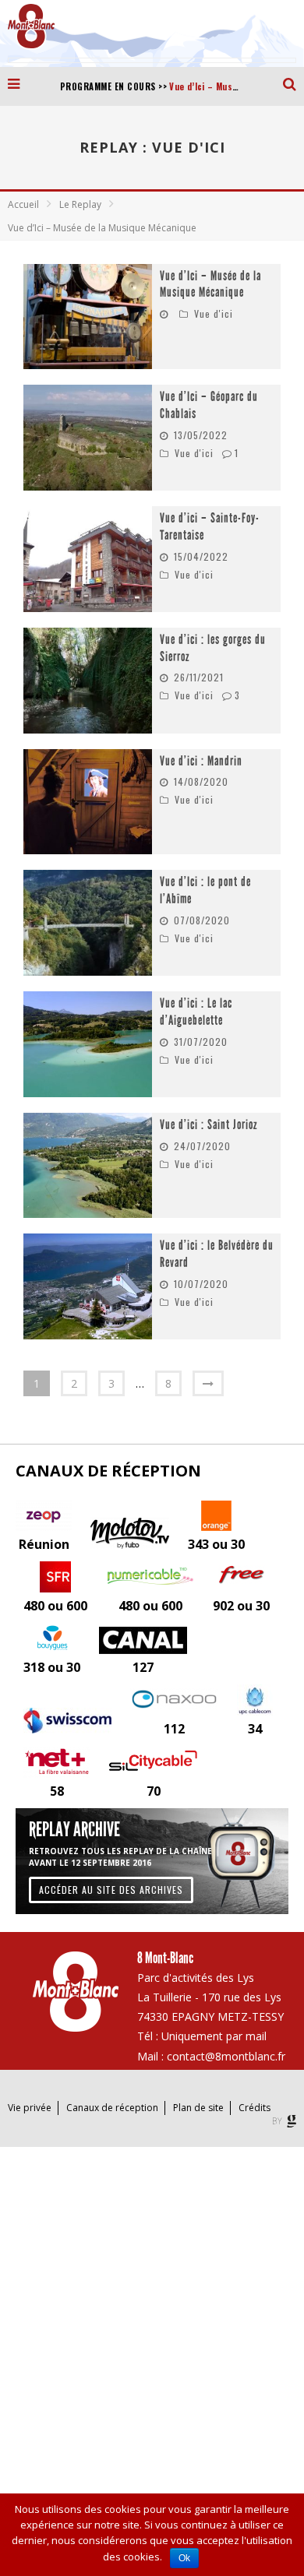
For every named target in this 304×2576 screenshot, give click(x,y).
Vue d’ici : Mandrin (201, 761)
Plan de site (198, 2108)
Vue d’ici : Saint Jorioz (209, 1125)
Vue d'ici (214, 313)
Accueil (23, 204)
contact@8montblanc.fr (226, 2056)
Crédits (255, 2108)
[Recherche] (293, 83)
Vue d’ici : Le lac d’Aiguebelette (196, 1012)
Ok (184, 2558)
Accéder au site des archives (111, 1890)
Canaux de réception (112, 2108)
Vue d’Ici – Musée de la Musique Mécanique (210, 285)
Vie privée (30, 2108)
